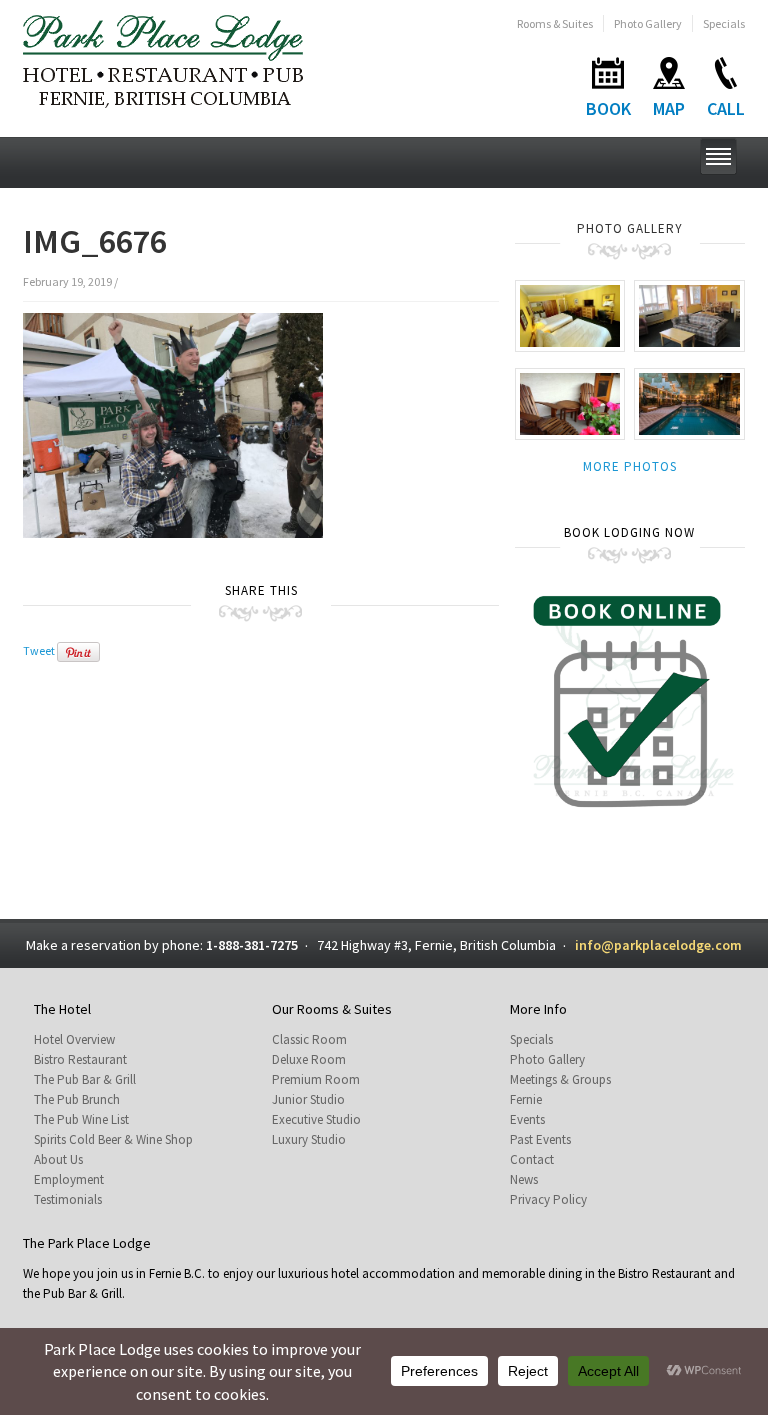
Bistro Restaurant (80, 1059)
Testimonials (68, 1199)
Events (527, 1119)
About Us (58, 1159)
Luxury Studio (309, 1139)
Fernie (526, 1099)
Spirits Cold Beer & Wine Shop (113, 1139)
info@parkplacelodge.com (658, 945)
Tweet (39, 650)
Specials (724, 23)
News (524, 1179)
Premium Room (316, 1079)
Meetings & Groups (560, 1079)
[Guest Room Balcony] (570, 402)
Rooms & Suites (555, 23)
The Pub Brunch (77, 1099)
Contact (532, 1159)
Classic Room (309, 1039)
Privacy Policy (548, 1199)
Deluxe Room (309, 1059)
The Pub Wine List (81, 1119)
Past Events (540, 1139)
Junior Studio (308, 1099)
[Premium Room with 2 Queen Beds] (570, 314)
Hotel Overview (74, 1039)
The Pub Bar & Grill (85, 1079)
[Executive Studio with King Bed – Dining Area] (689, 314)
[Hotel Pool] (689, 402)
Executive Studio (316, 1119)
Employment (69, 1179)
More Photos (630, 466)
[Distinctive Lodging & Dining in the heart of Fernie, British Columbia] (163, 59)
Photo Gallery (648, 23)
